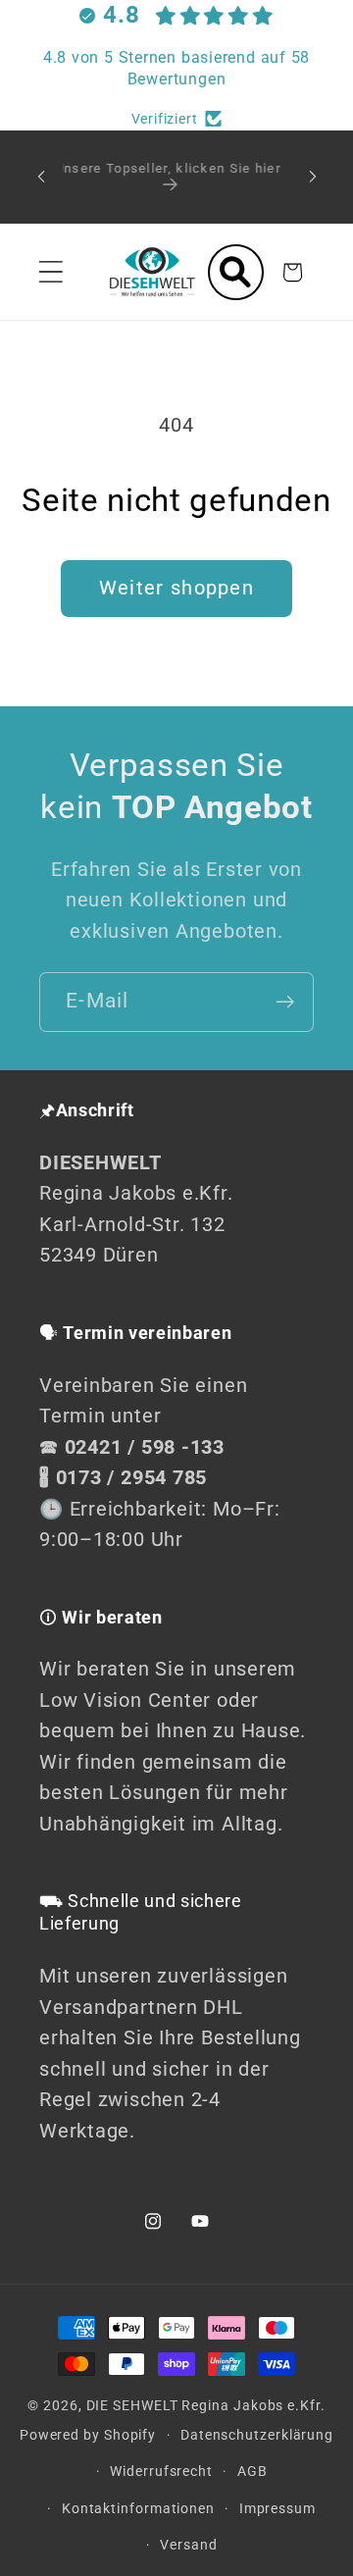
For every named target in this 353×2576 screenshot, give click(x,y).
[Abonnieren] (285, 1002)
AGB (252, 2471)
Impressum (277, 2508)
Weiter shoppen (176, 588)
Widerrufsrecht (161, 2471)
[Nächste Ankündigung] (313, 177)
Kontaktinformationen (138, 2508)
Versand (188, 2545)
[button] (50, 272)
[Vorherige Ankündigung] (41, 177)
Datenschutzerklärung (257, 2435)
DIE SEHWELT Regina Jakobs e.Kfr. (206, 2405)
